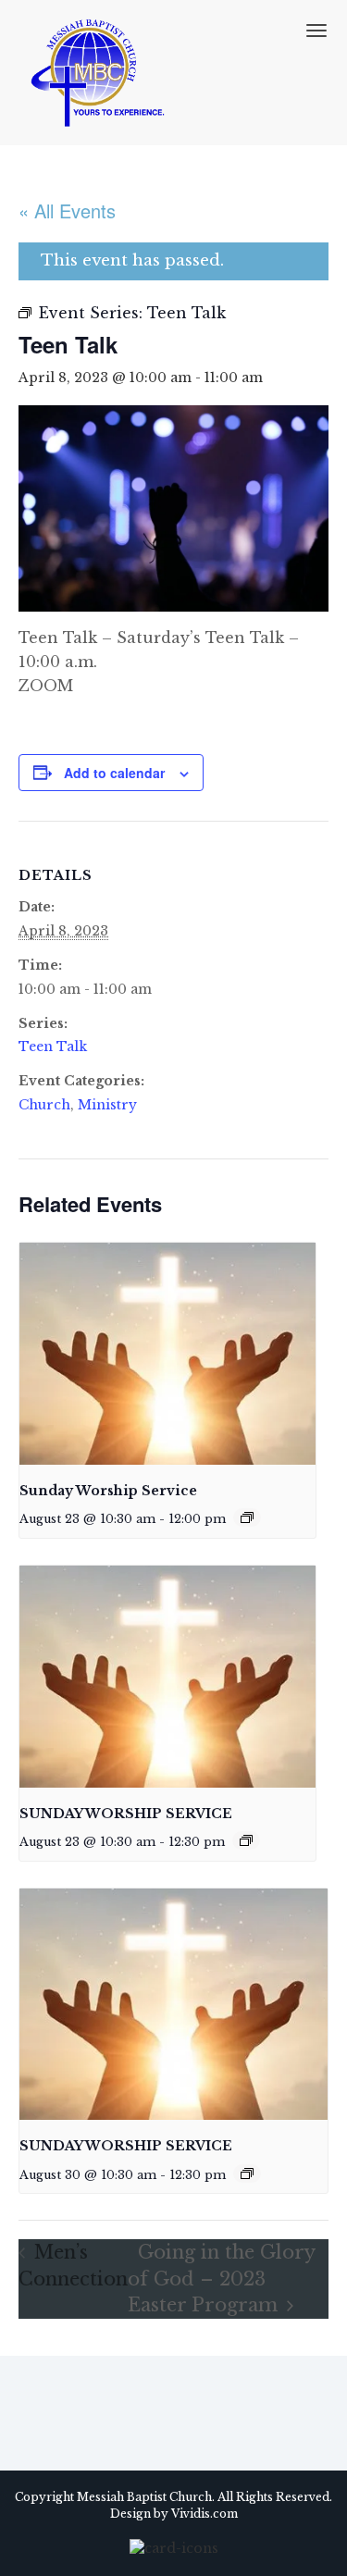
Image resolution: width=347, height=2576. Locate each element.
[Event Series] (247, 1517)
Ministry (107, 1105)
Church (44, 1105)
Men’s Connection (73, 2266)
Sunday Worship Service (108, 1491)
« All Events (67, 211)
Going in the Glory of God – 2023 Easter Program (221, 2279)
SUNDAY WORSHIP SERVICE (126, 1814)
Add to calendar (114, 773)
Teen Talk (53, 1046)
